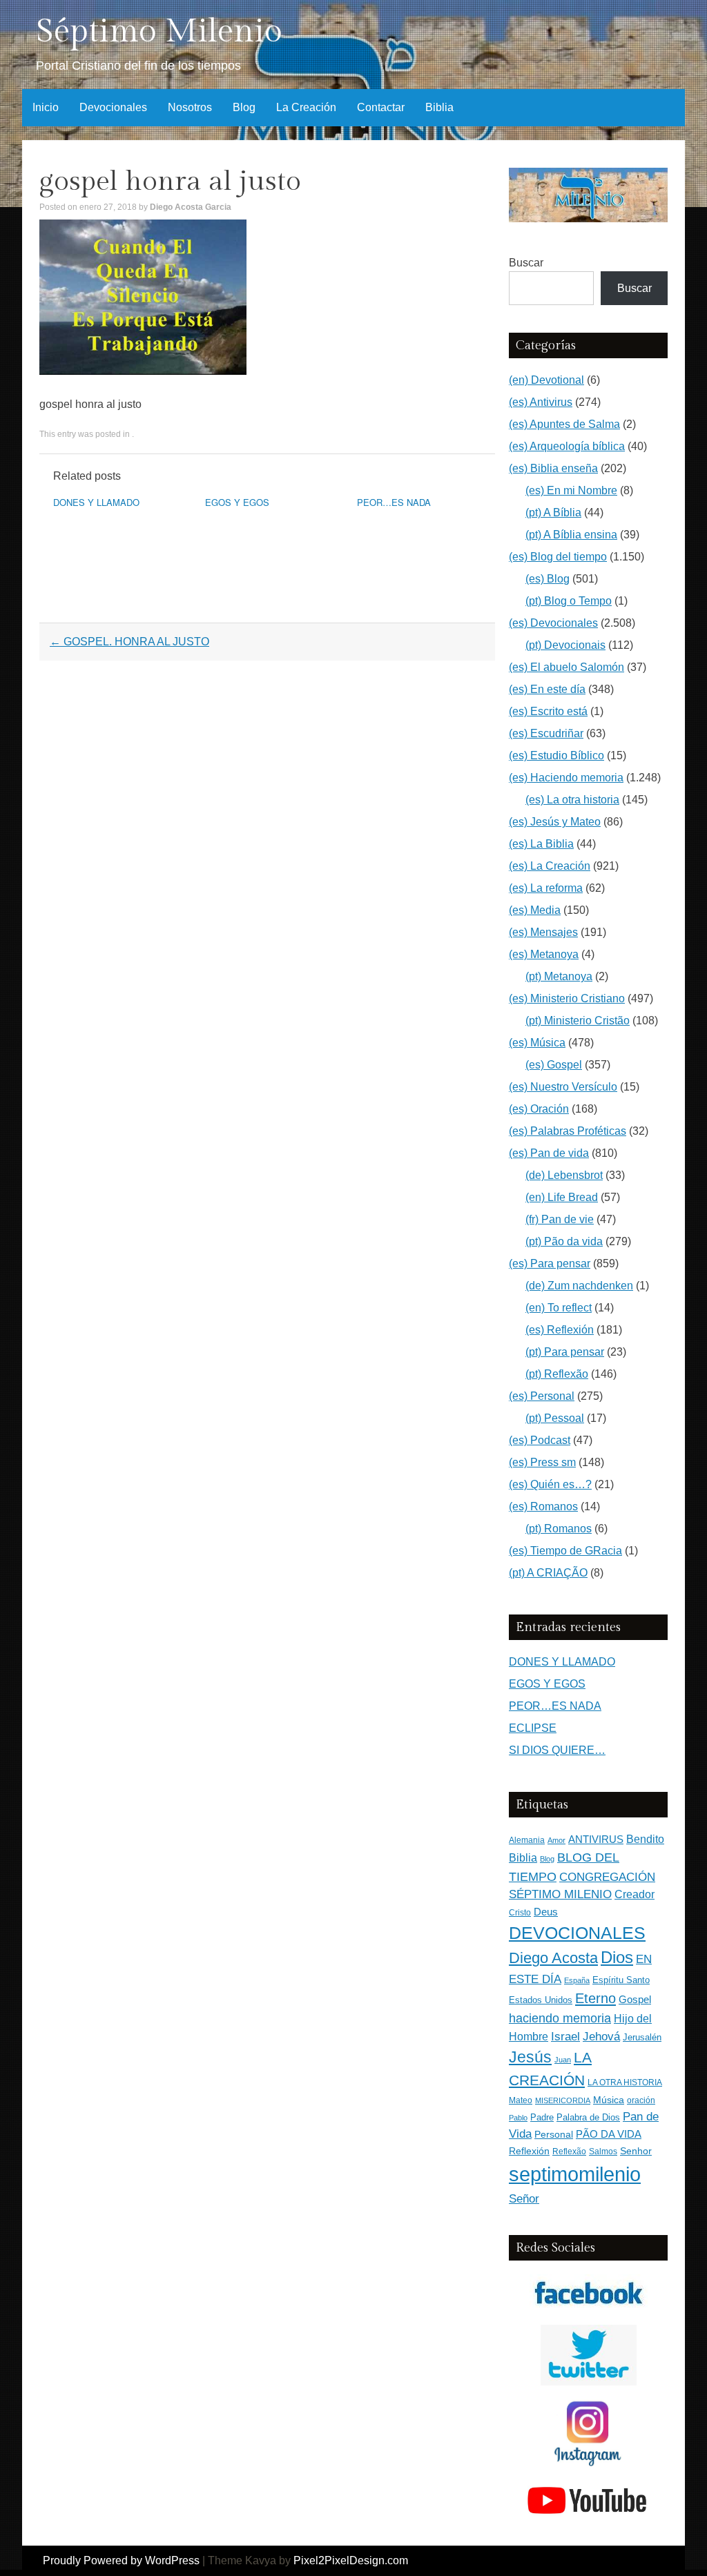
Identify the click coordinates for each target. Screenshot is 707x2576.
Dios (617, 1958)
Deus (546, 1912)
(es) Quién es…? (550, 1484)
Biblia (439, 107)
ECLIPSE (533, 1728)
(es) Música (537, 1043)
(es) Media (535, 910)
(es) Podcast (540, 1440)
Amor (556, 1840)
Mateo (521, 2100)
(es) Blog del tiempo (558, 557)
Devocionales (113, 107)
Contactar (381, 107)
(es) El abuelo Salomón (566, 667)
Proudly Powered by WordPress (121, 2560)
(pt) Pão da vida (564, 1241)
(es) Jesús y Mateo (555, 822)
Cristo (520, 1913)
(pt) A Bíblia (553, 513)
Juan (563, 2060)
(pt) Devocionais (565, 645)
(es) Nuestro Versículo (563, 1087)
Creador (635, 1894)
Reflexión (529, 2151)
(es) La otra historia (572, 800)
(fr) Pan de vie (560, 1219)
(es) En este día (547, 689)
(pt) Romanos (559, 1529)
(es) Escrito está (548, 711)
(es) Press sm (542, 1462)
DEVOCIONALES (577, 1933)
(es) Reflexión (560, 1330)
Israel (565, 2036)
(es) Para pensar (550, 1263)
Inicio (46, 107)
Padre (542, 2117)
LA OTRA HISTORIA (625, 2082)
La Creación (306, 107)
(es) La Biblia (541, 844)
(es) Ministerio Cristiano (567, 998)
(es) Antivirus (541, 402)
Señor (524, 2198)
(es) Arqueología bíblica (567, 446)
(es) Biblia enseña (553, 468)
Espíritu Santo (621, 1980)
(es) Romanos (543, 1506)
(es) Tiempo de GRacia (565, 1551)
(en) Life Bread (562, 1197)
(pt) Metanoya (559, 976)
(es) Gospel (554, 1065)
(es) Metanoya (544, 954)
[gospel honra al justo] (143, 371)
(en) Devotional (546, 380)
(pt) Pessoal (555, 1418)
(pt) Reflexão (557, 1374)
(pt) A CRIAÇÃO (548, 1573)
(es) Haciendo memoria (566, 778)
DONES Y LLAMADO (96, 502)
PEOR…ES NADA (394, 502)
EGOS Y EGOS (237, 502)
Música (609, 2100)
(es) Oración (539, 1109)
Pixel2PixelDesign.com (351, 2560)
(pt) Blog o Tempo (569, 601)
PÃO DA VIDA (609, 2134)
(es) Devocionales (553, 623)
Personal (554, 2135)
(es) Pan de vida (549, 1153)
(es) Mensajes (543, 932)
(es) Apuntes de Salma (564, 424)
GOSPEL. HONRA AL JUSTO (129, 642)
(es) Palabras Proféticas (568, 1131)
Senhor (636, 2151)
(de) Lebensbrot (564, 1175)
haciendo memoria (560, 2018)
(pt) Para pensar (565, 1352)
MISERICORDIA (563, 2100)
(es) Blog (548, 579)
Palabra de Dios (588, 2117)
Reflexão (569, 2151)
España (577, 1980)
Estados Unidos (541, 2000)
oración (641, 2100)
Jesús (530, 2057)
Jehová (601, 2036)
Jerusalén (642, 2037)
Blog (244, 107)
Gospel (635, 1999)
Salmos (603, 2151)
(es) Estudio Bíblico (556, 755)
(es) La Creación (550, 866)
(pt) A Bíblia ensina (571, 535)
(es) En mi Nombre (571, 490)
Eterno (595, 1998)
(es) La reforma (546, 888)
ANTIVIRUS (596, 1839)
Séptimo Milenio (159, 31)
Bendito (645, 1839)
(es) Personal (542, 1396)
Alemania (527, 1840)
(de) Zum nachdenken (579, 1286)
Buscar (526, 263)
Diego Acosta (553, 1958)
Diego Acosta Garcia (191, 207)
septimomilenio (575, 2174)
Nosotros (190, 107)
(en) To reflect (559, 1308)
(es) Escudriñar (546, 733)
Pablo (518, 2118)
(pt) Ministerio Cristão (578, 1021)
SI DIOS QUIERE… (557, 1750)
